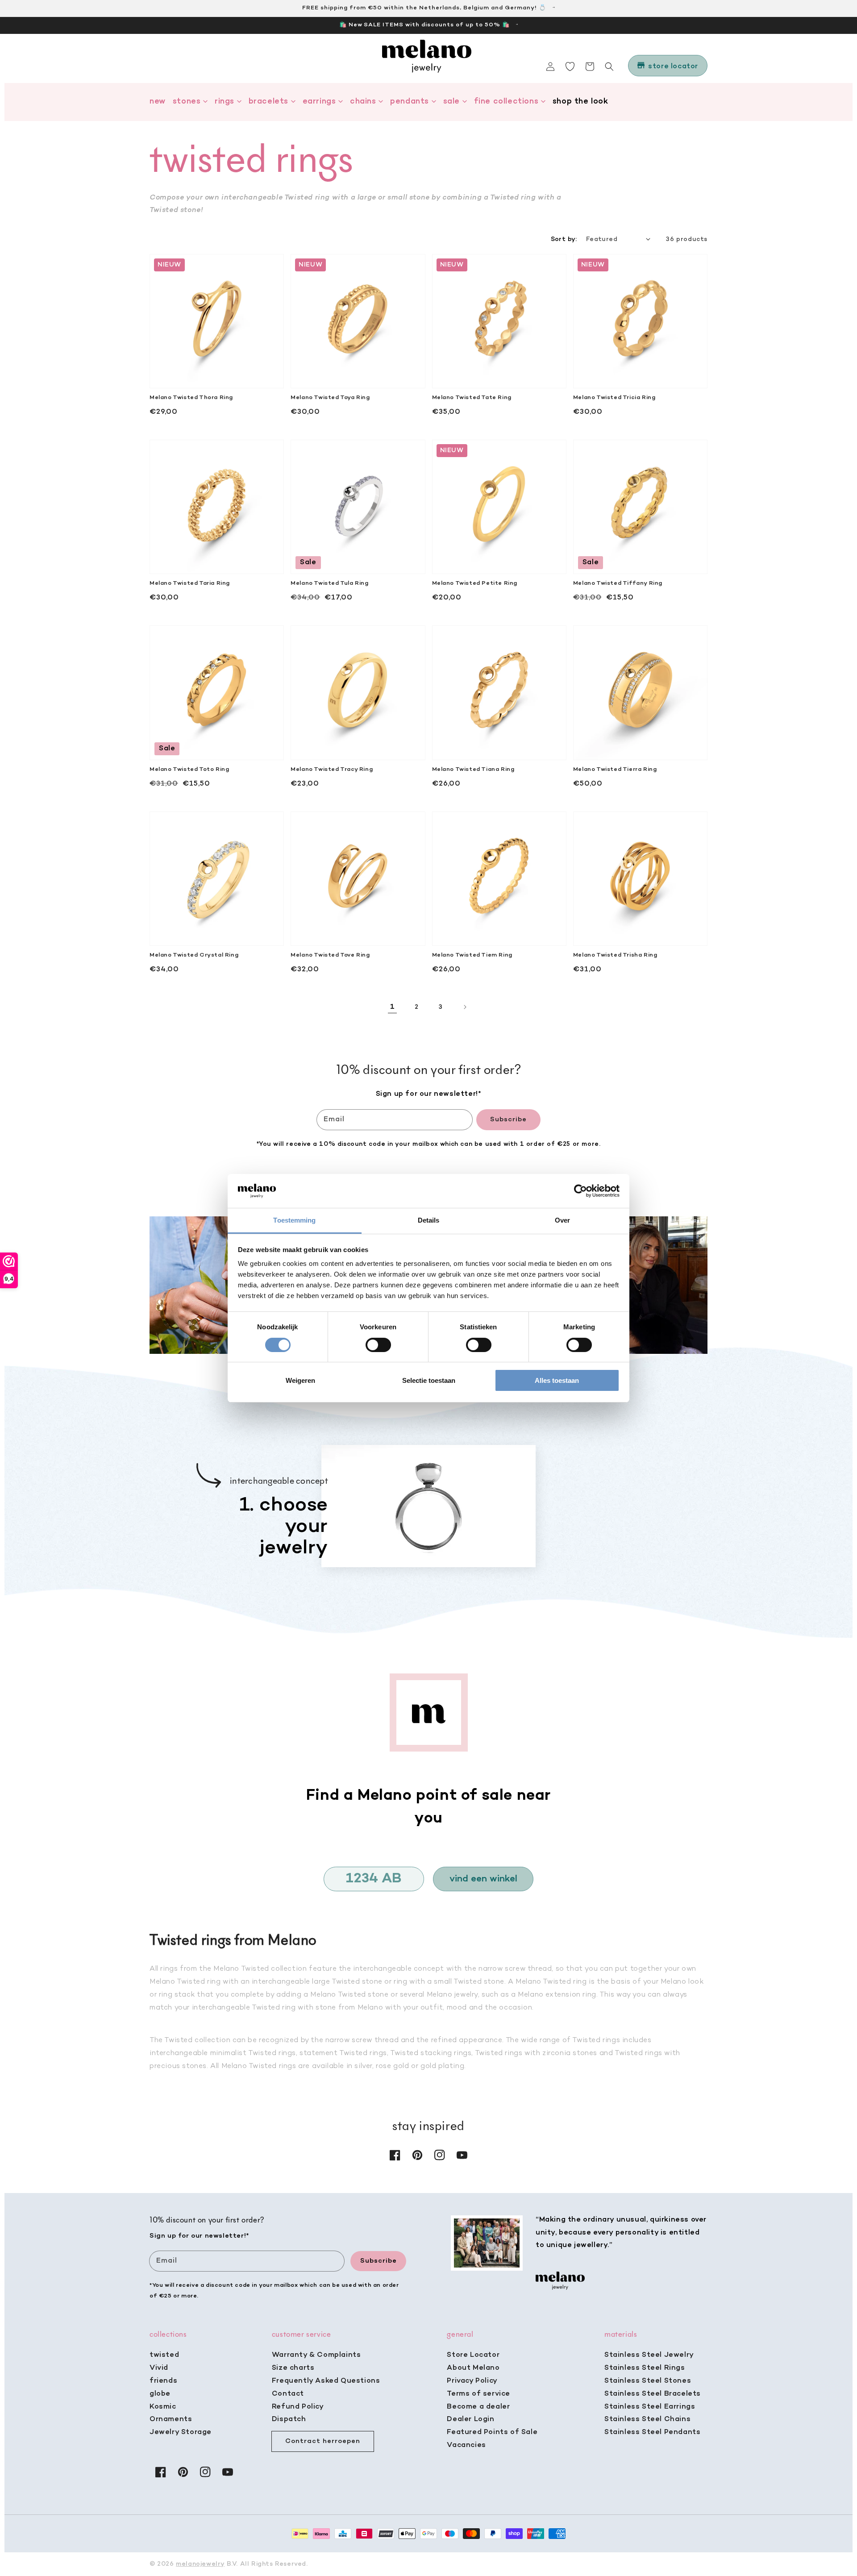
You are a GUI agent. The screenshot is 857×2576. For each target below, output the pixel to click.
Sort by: (564, 239)
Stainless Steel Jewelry (649, 2355)
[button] (609, 67)
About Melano (473, 2368)
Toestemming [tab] (294, 1220)
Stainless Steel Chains (647, 2419)
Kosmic (163, 2407)
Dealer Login (470, 2419)
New (158, 102)
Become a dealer (478, 2407)
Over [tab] (562, 1220)
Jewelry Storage (181, 2432)
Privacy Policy (472, 2381)
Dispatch (289, 2419)
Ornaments (171, 2419)
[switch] (378, 1345)
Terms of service (478, 2394)
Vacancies (466, 2445)
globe (160, 2394)
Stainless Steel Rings (645, 2368)
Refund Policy (298, 2407)
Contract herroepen (323, 2441)
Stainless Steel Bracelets (653, 2394)
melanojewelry (200, 2564)
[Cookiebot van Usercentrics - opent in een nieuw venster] (580, 1191)
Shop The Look (580, 102)
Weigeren (300, 1380)
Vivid (159, 2368)
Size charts (293, 2368)
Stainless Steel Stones (648, 2381)
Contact (288, 2394)
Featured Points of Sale (492, 2432)
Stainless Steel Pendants (652, 2432)
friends (163, 2381)
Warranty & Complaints (316, 2355)
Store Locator (473, 2355)
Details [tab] (429, 1220)
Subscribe (508, 1119)
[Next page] (465, 1007)
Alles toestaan (557, 1380)
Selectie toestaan (429, 1380)
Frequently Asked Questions (326, 2381)
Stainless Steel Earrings (650, 2407)
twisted (164, 2355)
